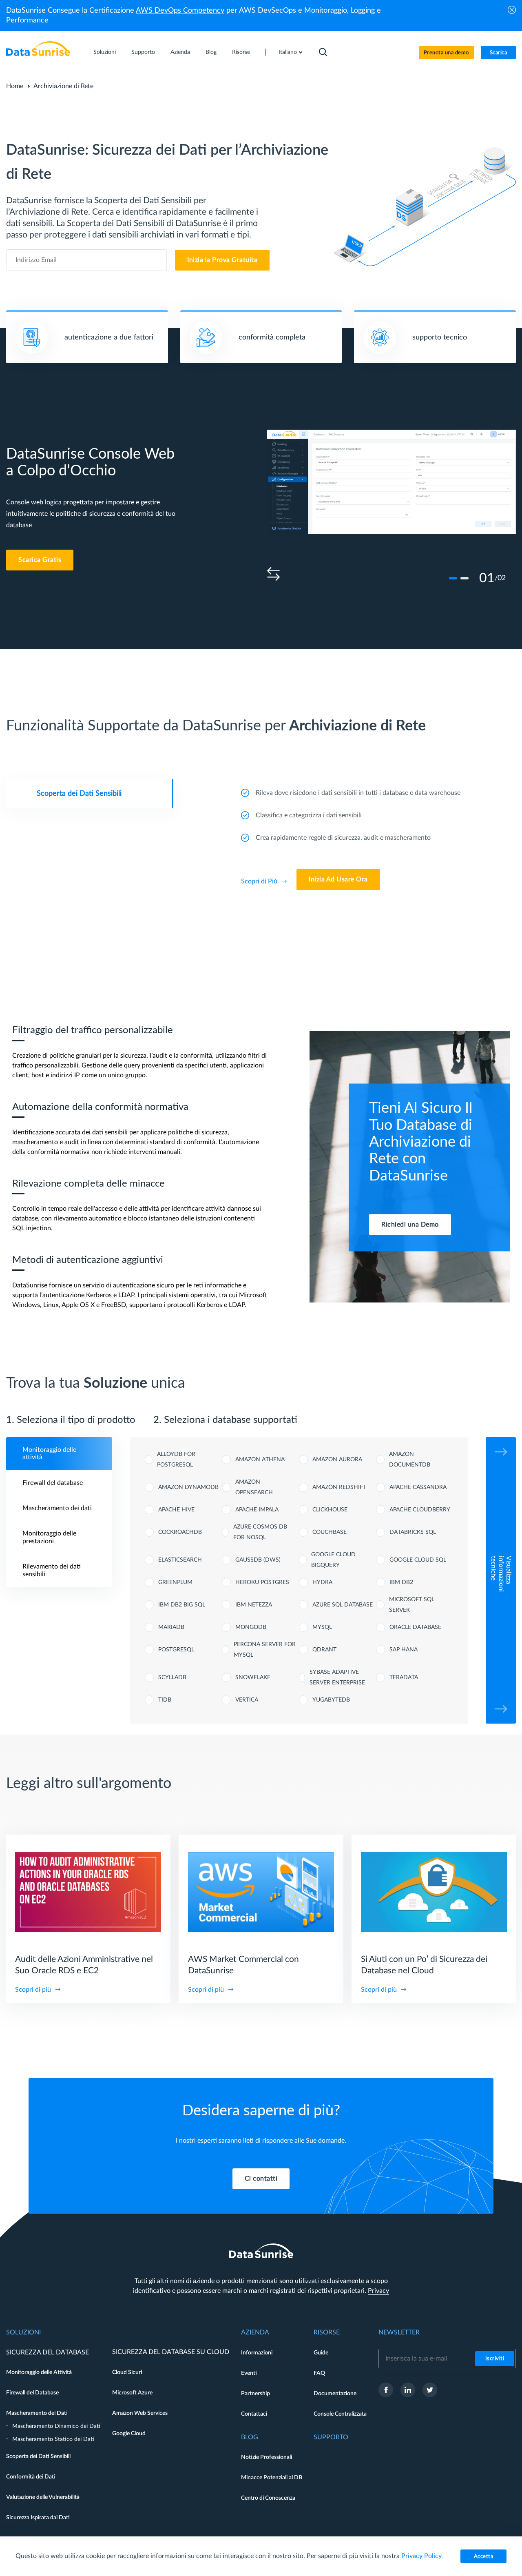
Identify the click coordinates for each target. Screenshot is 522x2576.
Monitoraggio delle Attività (39, 2372)
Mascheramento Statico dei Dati (53, 2439)
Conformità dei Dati (31, 2477)
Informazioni (257, 2353)
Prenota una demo (446, 53)
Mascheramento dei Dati (37, 2413)
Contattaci (254, 2414)
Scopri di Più (259, 881)
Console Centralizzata (340, 2414)
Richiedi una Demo (410, 1225)
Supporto (143, 52)
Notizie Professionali (267, 2457)
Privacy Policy (421, 2556)
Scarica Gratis (40, 560)
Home (15, 86)
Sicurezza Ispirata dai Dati (38, 2518)
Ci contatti (261, 2179)
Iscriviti (495, 2359)
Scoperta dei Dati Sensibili (38, 2456)
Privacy (378, 2291)
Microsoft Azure (132, 2393)
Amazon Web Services (140, 2413)
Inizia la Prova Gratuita (222, 260)
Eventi (249, 2373)
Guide (321, 2353)
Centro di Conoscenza (268, 2498)
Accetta (484, 2557)
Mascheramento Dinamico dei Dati (56, 2426)
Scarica (499, 53)
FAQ (319, 2373)
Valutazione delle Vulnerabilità (43, 2497)
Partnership (255, 2394)
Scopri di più (33, 1990)
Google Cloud (129, 2434)
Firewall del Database (32, 2393)
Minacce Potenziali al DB (272, 2478)
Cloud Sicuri (127, 2372)
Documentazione (335, 2394)
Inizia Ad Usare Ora (338, 879)
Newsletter (399, 2332)
